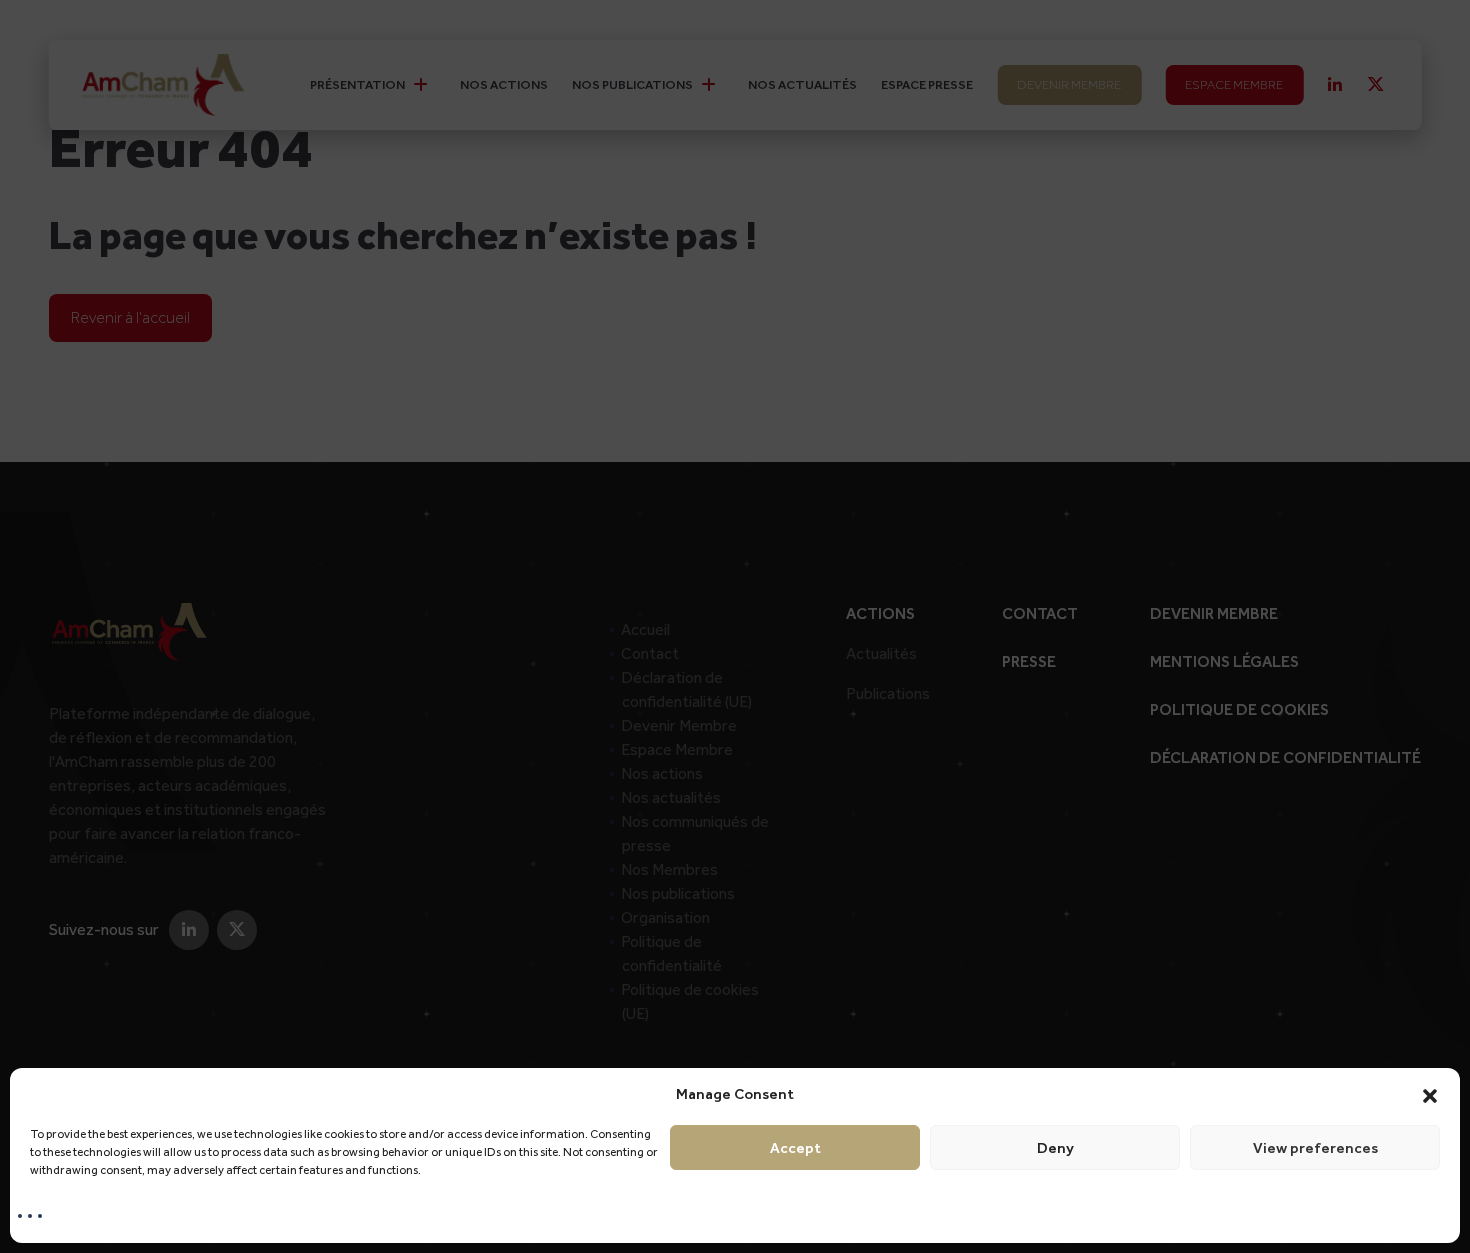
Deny (1055, 1148)
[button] (1430, 1094)
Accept (795, 1148)
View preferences (1315, 1148)
